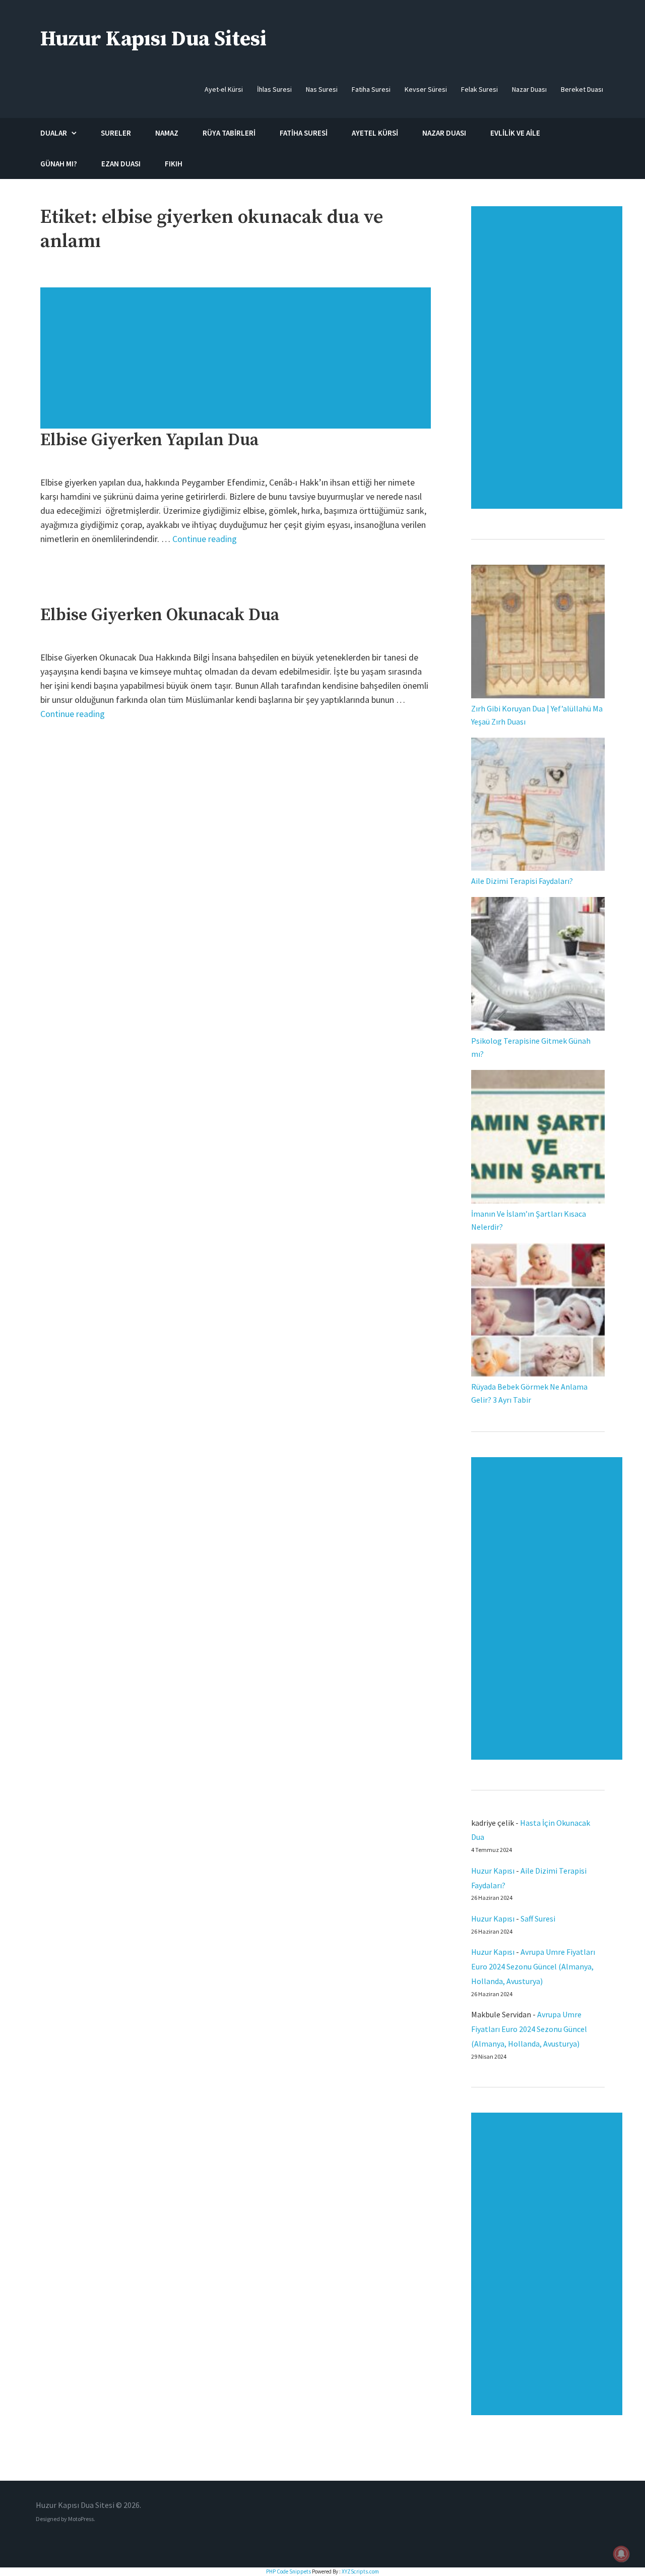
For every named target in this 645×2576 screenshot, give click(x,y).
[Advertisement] (237, 363)
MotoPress (81, 2519)
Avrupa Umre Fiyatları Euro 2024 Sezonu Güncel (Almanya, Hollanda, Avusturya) (533, 1966)
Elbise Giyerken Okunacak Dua (160, 615)
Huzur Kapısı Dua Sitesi (153, 39)
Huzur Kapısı (493, 1871)
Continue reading (205, 539)
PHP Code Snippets (288, 2571)
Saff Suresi (539, 1919)
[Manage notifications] (621, 2554)
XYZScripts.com (360, 2571)
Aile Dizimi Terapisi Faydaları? (522, 881)
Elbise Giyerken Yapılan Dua (149, 440)
